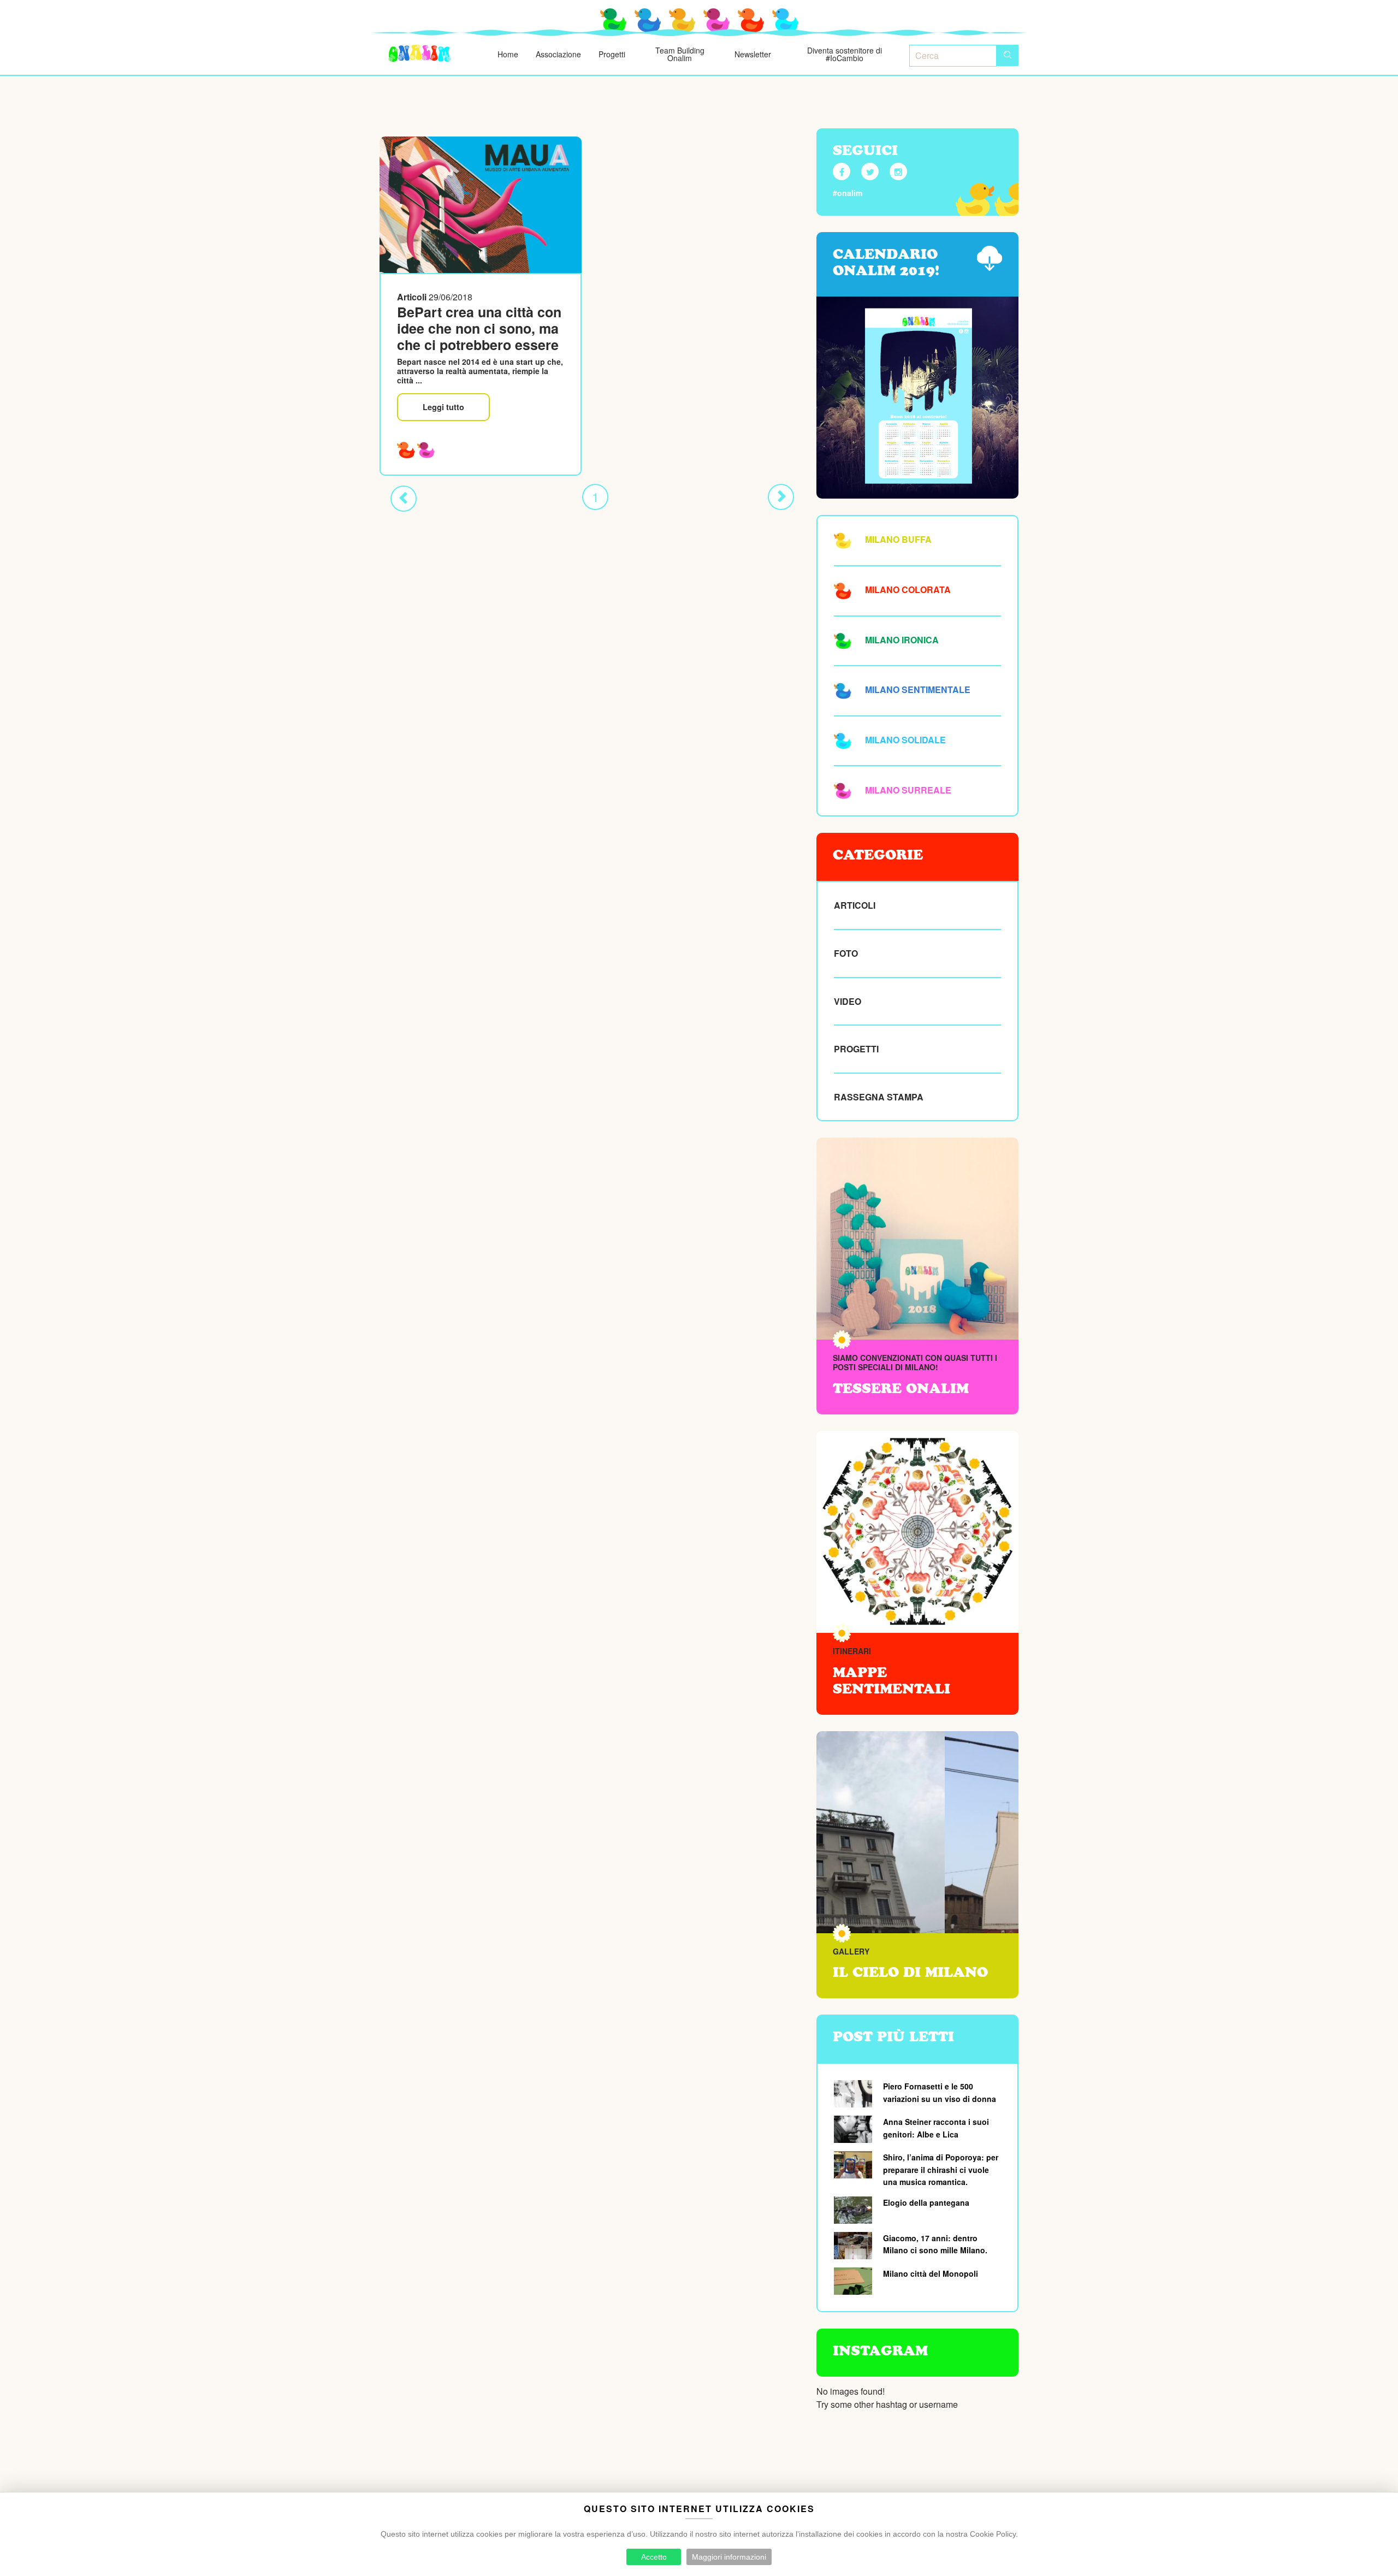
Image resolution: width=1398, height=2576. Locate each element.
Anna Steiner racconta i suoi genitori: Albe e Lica (936, 2128)
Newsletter (753, 54)
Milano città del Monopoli (931, 2273)
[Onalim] (420, 54)
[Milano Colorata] (406, 449)
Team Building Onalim (680, 54)
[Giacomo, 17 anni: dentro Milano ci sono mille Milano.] (854, 2246)
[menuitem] (420, 54)
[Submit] (1008, 55)
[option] (917, 1832)
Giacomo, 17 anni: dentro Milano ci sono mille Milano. (935, 2244)
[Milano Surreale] (426, 449)
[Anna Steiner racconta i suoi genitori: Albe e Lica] (854, 2129)
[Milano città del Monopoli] (854, 2281)
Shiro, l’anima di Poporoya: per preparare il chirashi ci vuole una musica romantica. (941, 2169)
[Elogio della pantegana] (854, 2210)
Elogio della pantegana (926, 2202)
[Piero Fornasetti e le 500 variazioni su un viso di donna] (854, 2094)
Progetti (612, 54)
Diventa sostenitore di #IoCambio (845, 54)
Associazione (558, 54)
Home (508, 54)
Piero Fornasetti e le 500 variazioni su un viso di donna (940, 2092)
